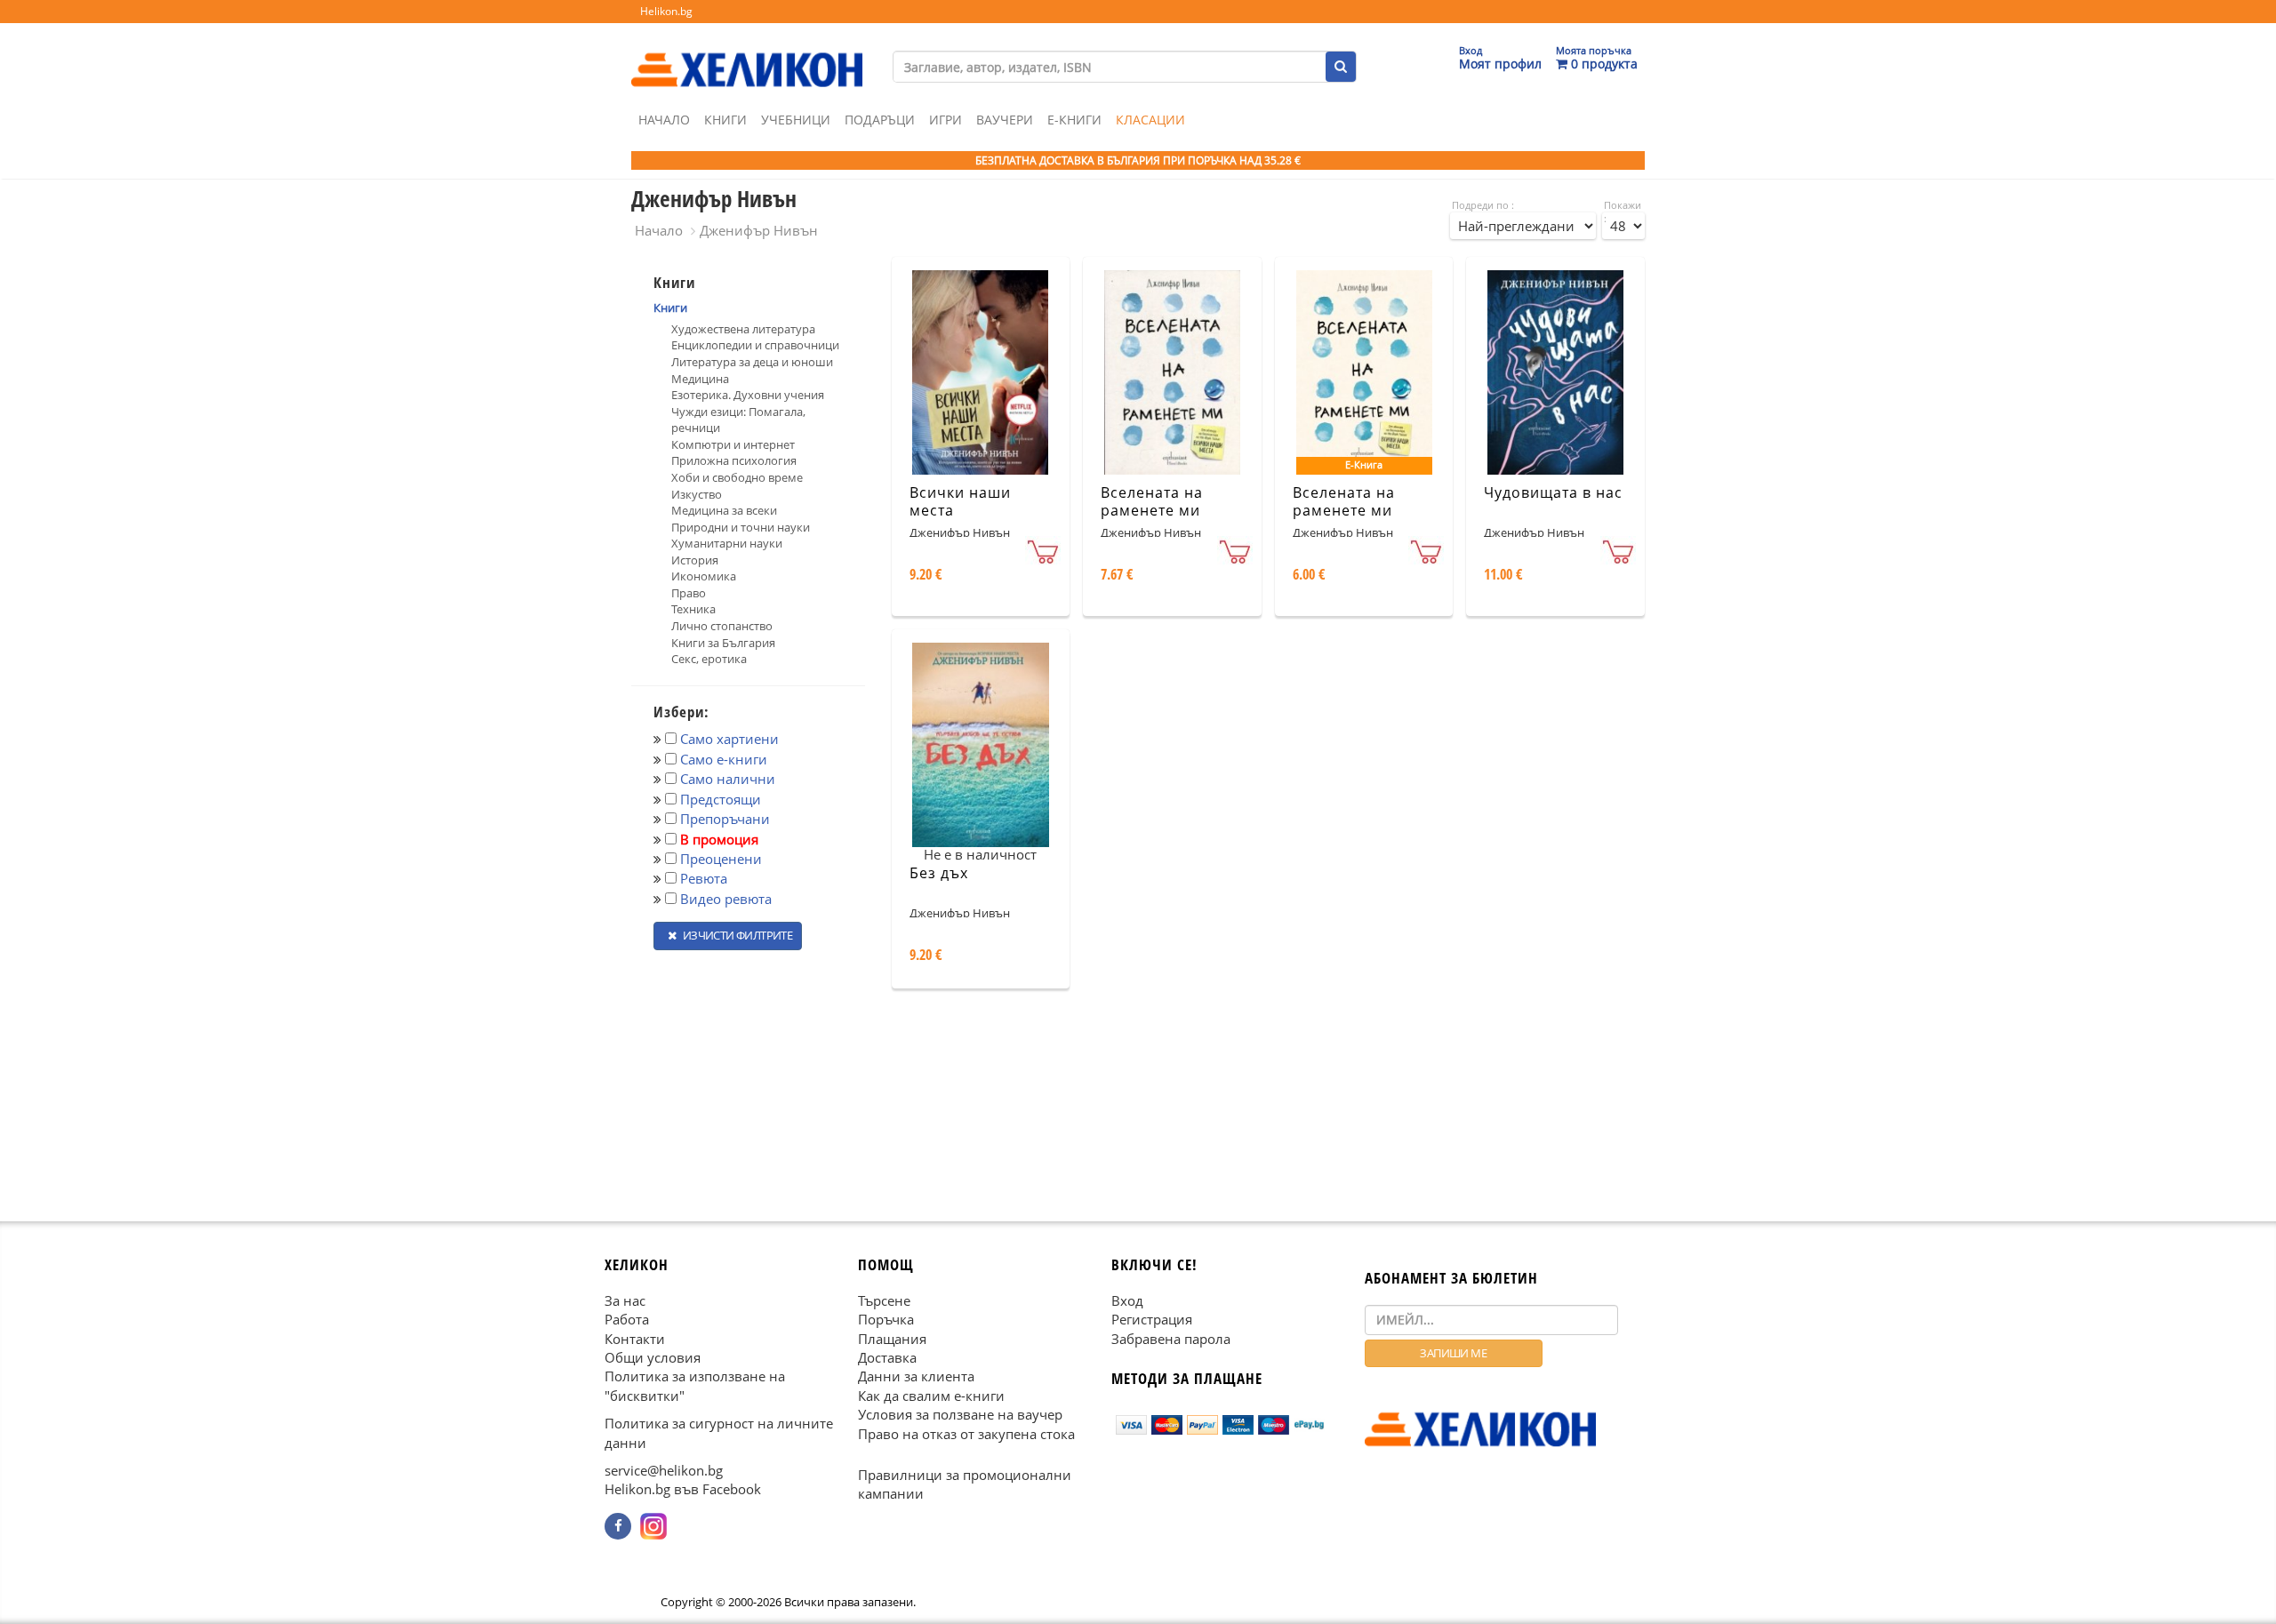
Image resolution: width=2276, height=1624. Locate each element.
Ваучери (1005, 120)
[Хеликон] (747, 54)
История (695, 560)
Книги (725, 120)
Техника (693, 609)
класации (1150, 120)
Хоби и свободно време (737, 477)
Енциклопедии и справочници (755, 345)
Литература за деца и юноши (752, 362)
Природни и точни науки (741, 527)
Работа (627, 1319)
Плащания (892, 1338)
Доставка (887, 1357)
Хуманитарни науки (727, 543)
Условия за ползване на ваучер (960, 1414)
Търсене (884, 1300)
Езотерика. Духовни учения (748, 395)
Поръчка (886, 1319)
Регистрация (1152, 1319)
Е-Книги (1074, 120)
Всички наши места (960, 502)
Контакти (635, 1338)
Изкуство (697, 494)
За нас (625, 1300)
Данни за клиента (916, 1376)
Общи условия (653, 1357)
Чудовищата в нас (1553, 492)
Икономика (704, 576)
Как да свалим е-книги (931, 1395)
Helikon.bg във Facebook (683, 1489)
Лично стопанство (722, 626)
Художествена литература (743, 329)
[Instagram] (653, 1526)
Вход (1127, 1300)
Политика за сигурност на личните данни (719, 1432)
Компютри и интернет (733, 444)
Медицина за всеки (724, 510)
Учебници (796, 120)
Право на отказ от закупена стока (966, 1433)
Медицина (700, 379)
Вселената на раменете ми (1152, 502)
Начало (664, 120)
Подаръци (880, 120)
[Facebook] (618, 1526)
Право (689, 593)
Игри (946, 120)
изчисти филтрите (736, 935)
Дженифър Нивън (759, 230)
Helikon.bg (666, 11)
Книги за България (723, 643)
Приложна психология (734, 460)
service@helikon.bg (664, 1470)
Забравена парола (1171, 1338)
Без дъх (939, 873)
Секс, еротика (709, 659)
